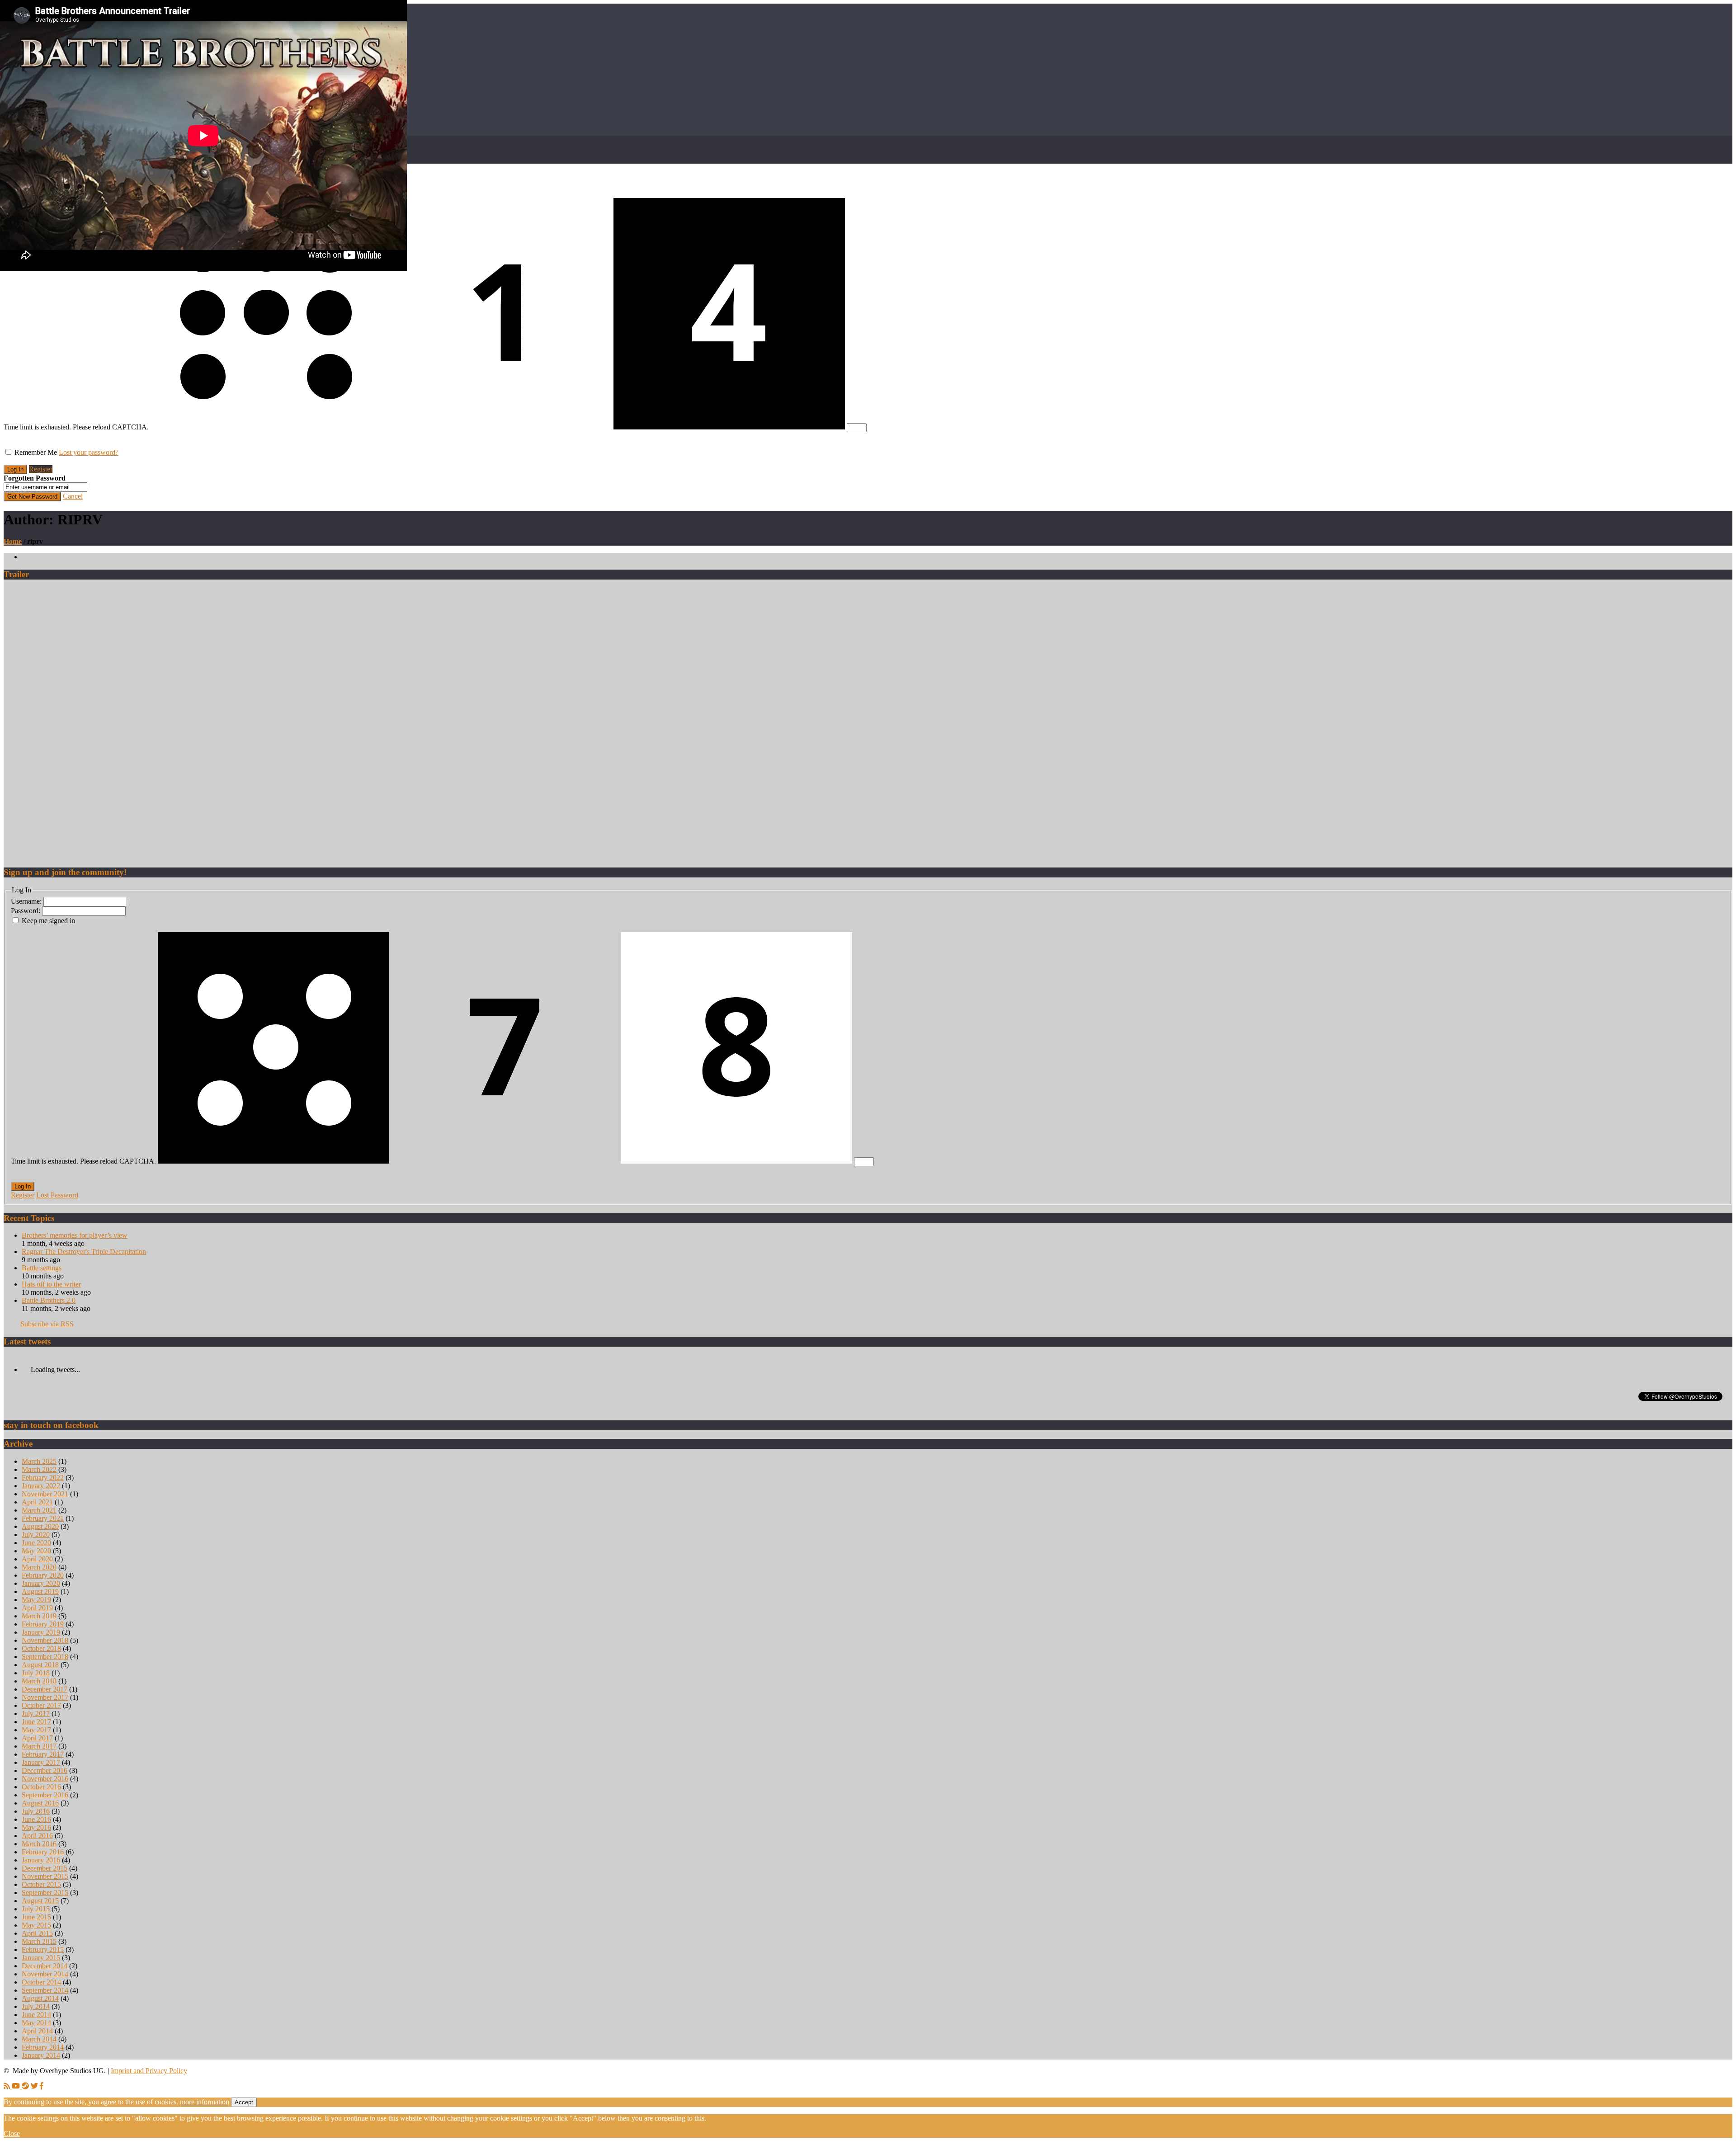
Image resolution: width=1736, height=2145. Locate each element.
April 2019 (37, 1608)
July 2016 (36, 1811)
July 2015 (36, 1909)
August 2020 (40, 1526)
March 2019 (39, 1616)
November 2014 (45, 1974)
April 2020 (37, 1559)
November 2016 (45, 1779)
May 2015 (36, 1925)
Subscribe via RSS (47, 1324)
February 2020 (43, 1575)
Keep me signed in (48, 921)
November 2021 (45, 1494)
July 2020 (36, 1534)
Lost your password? (89, 452)
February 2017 (43, 1754)
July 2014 (36, 2006)
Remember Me (36, 452)
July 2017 (36, 1714)
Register (41, 469)
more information (205, 2102)
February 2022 (43, 1478)
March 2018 (39, 1681)
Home (13, 541)
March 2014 (39, 2039)
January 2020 (41, 1583)
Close (12, 2133)
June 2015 (36, 1917)
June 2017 (36, 1722)
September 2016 (45, 1795)
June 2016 (36, 1819)
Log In (23, 1186)
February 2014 (43, 2047)
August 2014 (40, 1998)
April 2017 (37, 1738)
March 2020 (39, 1567)
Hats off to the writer (51, 1284)
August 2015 (40, 1901)
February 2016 (43, 1852)
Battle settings (42, 1268)
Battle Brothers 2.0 (49, 1300)
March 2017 (39, 1746)
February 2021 (43, 1518)
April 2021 (37, 1502)
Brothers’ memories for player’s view (75, 1235)
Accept (244, 2102)
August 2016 (40, 1803)
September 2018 (45, 1657)
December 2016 (45, 1770)
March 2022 (39, 1469)
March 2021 (39, 1510)
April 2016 (37, 1836)
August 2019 (40, 1591)
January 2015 (41, 1958)
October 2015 (41, 1884)
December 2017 (45, 1689)
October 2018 (41, 1648)
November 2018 (45, 1640)
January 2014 (41, 2055)
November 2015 (45, 1876)
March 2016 (39, 1844)
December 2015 (45, 1868)
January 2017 (41, 1762)
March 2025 (39, 1461)
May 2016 (36, 1827)
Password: (26, 911)
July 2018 (36, 1673)
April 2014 (37, 2031)
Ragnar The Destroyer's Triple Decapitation (84, 1252)
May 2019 (36, 1600)
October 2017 (41, 1705)
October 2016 (41, 1787)
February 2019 (43, 1624)
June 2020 (36, 1543)
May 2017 (36, 1730)
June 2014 (36, 2015)
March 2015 (39, 1941)
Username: (27, 901)
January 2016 (41, 1860)
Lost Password (57, 1195)
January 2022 (41, 1486)
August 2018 (40, 1665)
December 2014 (45, 1966)
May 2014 (36, 2023)
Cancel (73, 496)
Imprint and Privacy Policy (149, 2071)
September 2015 (45, 1893)
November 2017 (45, 1697)
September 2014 (45, 1990)
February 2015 (43, 1949)
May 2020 (36, 1551)
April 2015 (37, 1933)
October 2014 (41, 1982)
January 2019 (41, 1632)
